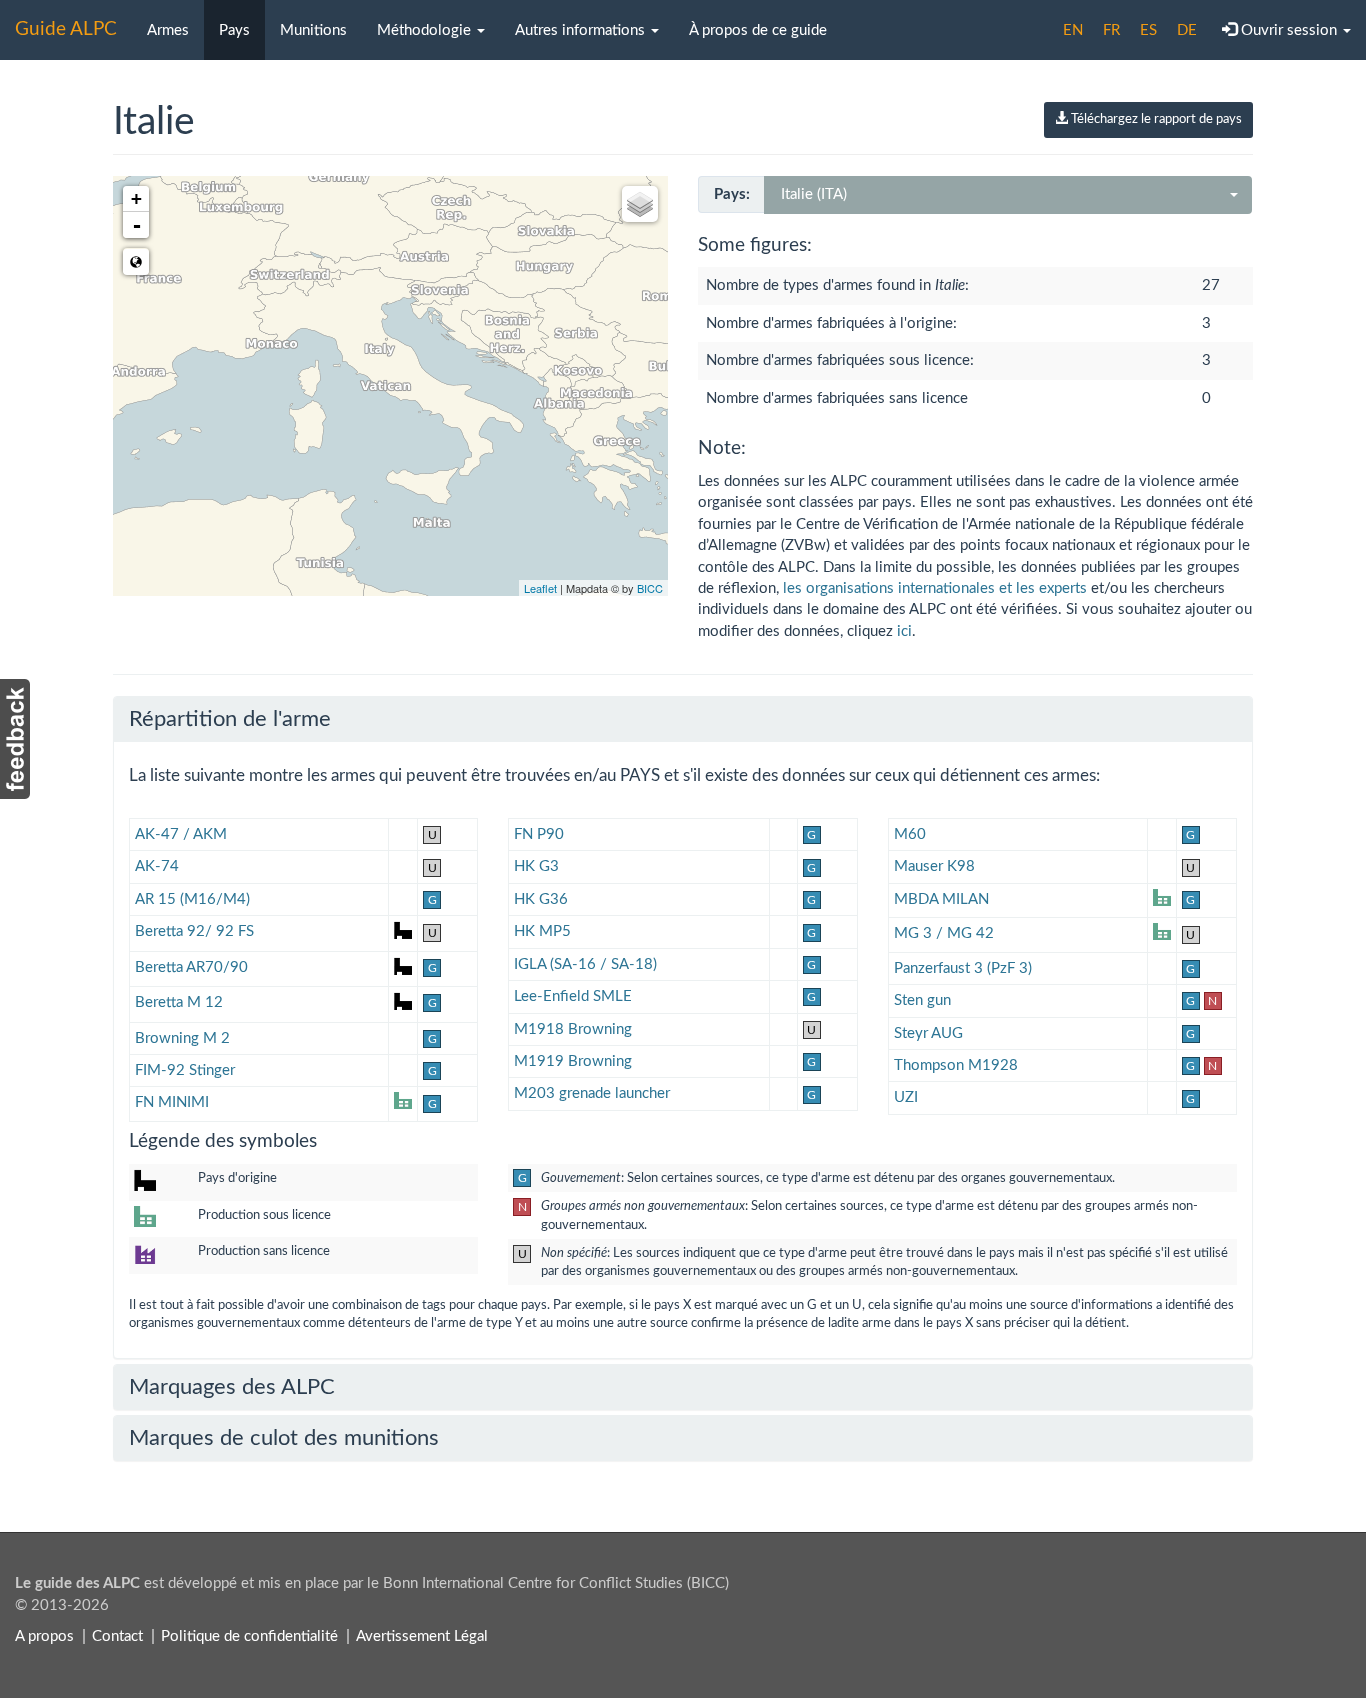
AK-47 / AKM (181, 834)
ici (904, 631)
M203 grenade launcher (592, 1093)
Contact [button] (117, 1636)
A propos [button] (44, 1636)
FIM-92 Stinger (185, 1070)
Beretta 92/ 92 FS (194, 931)
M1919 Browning (573, 1061)
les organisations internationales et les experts (935, 588)
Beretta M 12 (179, 1002)
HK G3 (536, 866)
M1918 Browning (573, 1029)
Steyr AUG (928, 1033)
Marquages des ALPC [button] (232, 1387)
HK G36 (541, 899)
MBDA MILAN (941, 899)
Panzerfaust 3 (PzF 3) (963, 968)
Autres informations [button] (582, 30)
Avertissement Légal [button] (422, 1636)
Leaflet (540, 588)
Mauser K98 (934, 866)
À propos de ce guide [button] (758, 30)
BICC (650, 588)
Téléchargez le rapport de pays (1155, 119)
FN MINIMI (172, 1102)
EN (1073, 30)
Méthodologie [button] (426, 30)
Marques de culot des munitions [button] (284, 1438)
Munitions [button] (313, 30)
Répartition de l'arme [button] (230, 719)
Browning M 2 (182, 1038)
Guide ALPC (66, 29)
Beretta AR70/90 (191, 967)
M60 (910, 834)
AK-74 (157, 866)
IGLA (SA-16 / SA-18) (585, 964)
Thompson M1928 (956, 1065)
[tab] (683, 719)
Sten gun (922, 1000)
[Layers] (640, 204)
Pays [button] (234, 30)
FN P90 (539, 834)
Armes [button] (168, 30)
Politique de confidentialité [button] (249, 1636)
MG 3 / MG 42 (944, 933)
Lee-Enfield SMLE (573, 996)
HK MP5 (542, 931)
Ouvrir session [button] (1289, 30)
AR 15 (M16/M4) (192, 899)
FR (1111, 30)
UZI (906, 1097)
